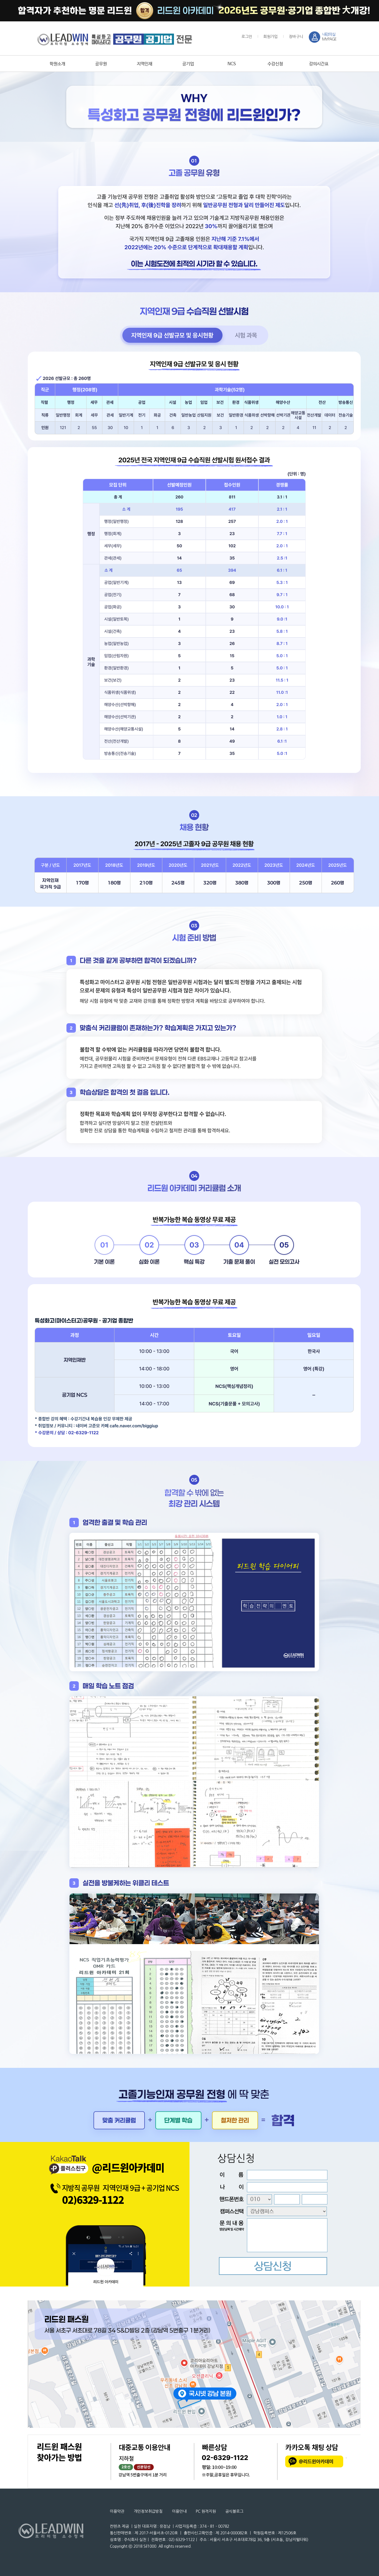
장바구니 (296, 37)
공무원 (101, 64)
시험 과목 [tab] (246, 335)
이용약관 (117, 2511)
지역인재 (145, 64)
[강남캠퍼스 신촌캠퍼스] (272, 2212)
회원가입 (271, 37)
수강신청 (275, 64)
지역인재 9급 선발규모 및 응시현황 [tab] (172, 335)
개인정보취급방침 (148, 2511)
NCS (232, 64)
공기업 (188, 64)
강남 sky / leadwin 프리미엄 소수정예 (115, 39)
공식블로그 (234, 2511)
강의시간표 (319, 64)
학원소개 (57, 64)
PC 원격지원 (206, 2511)
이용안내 (179, 2511)
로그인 (247, 37)
